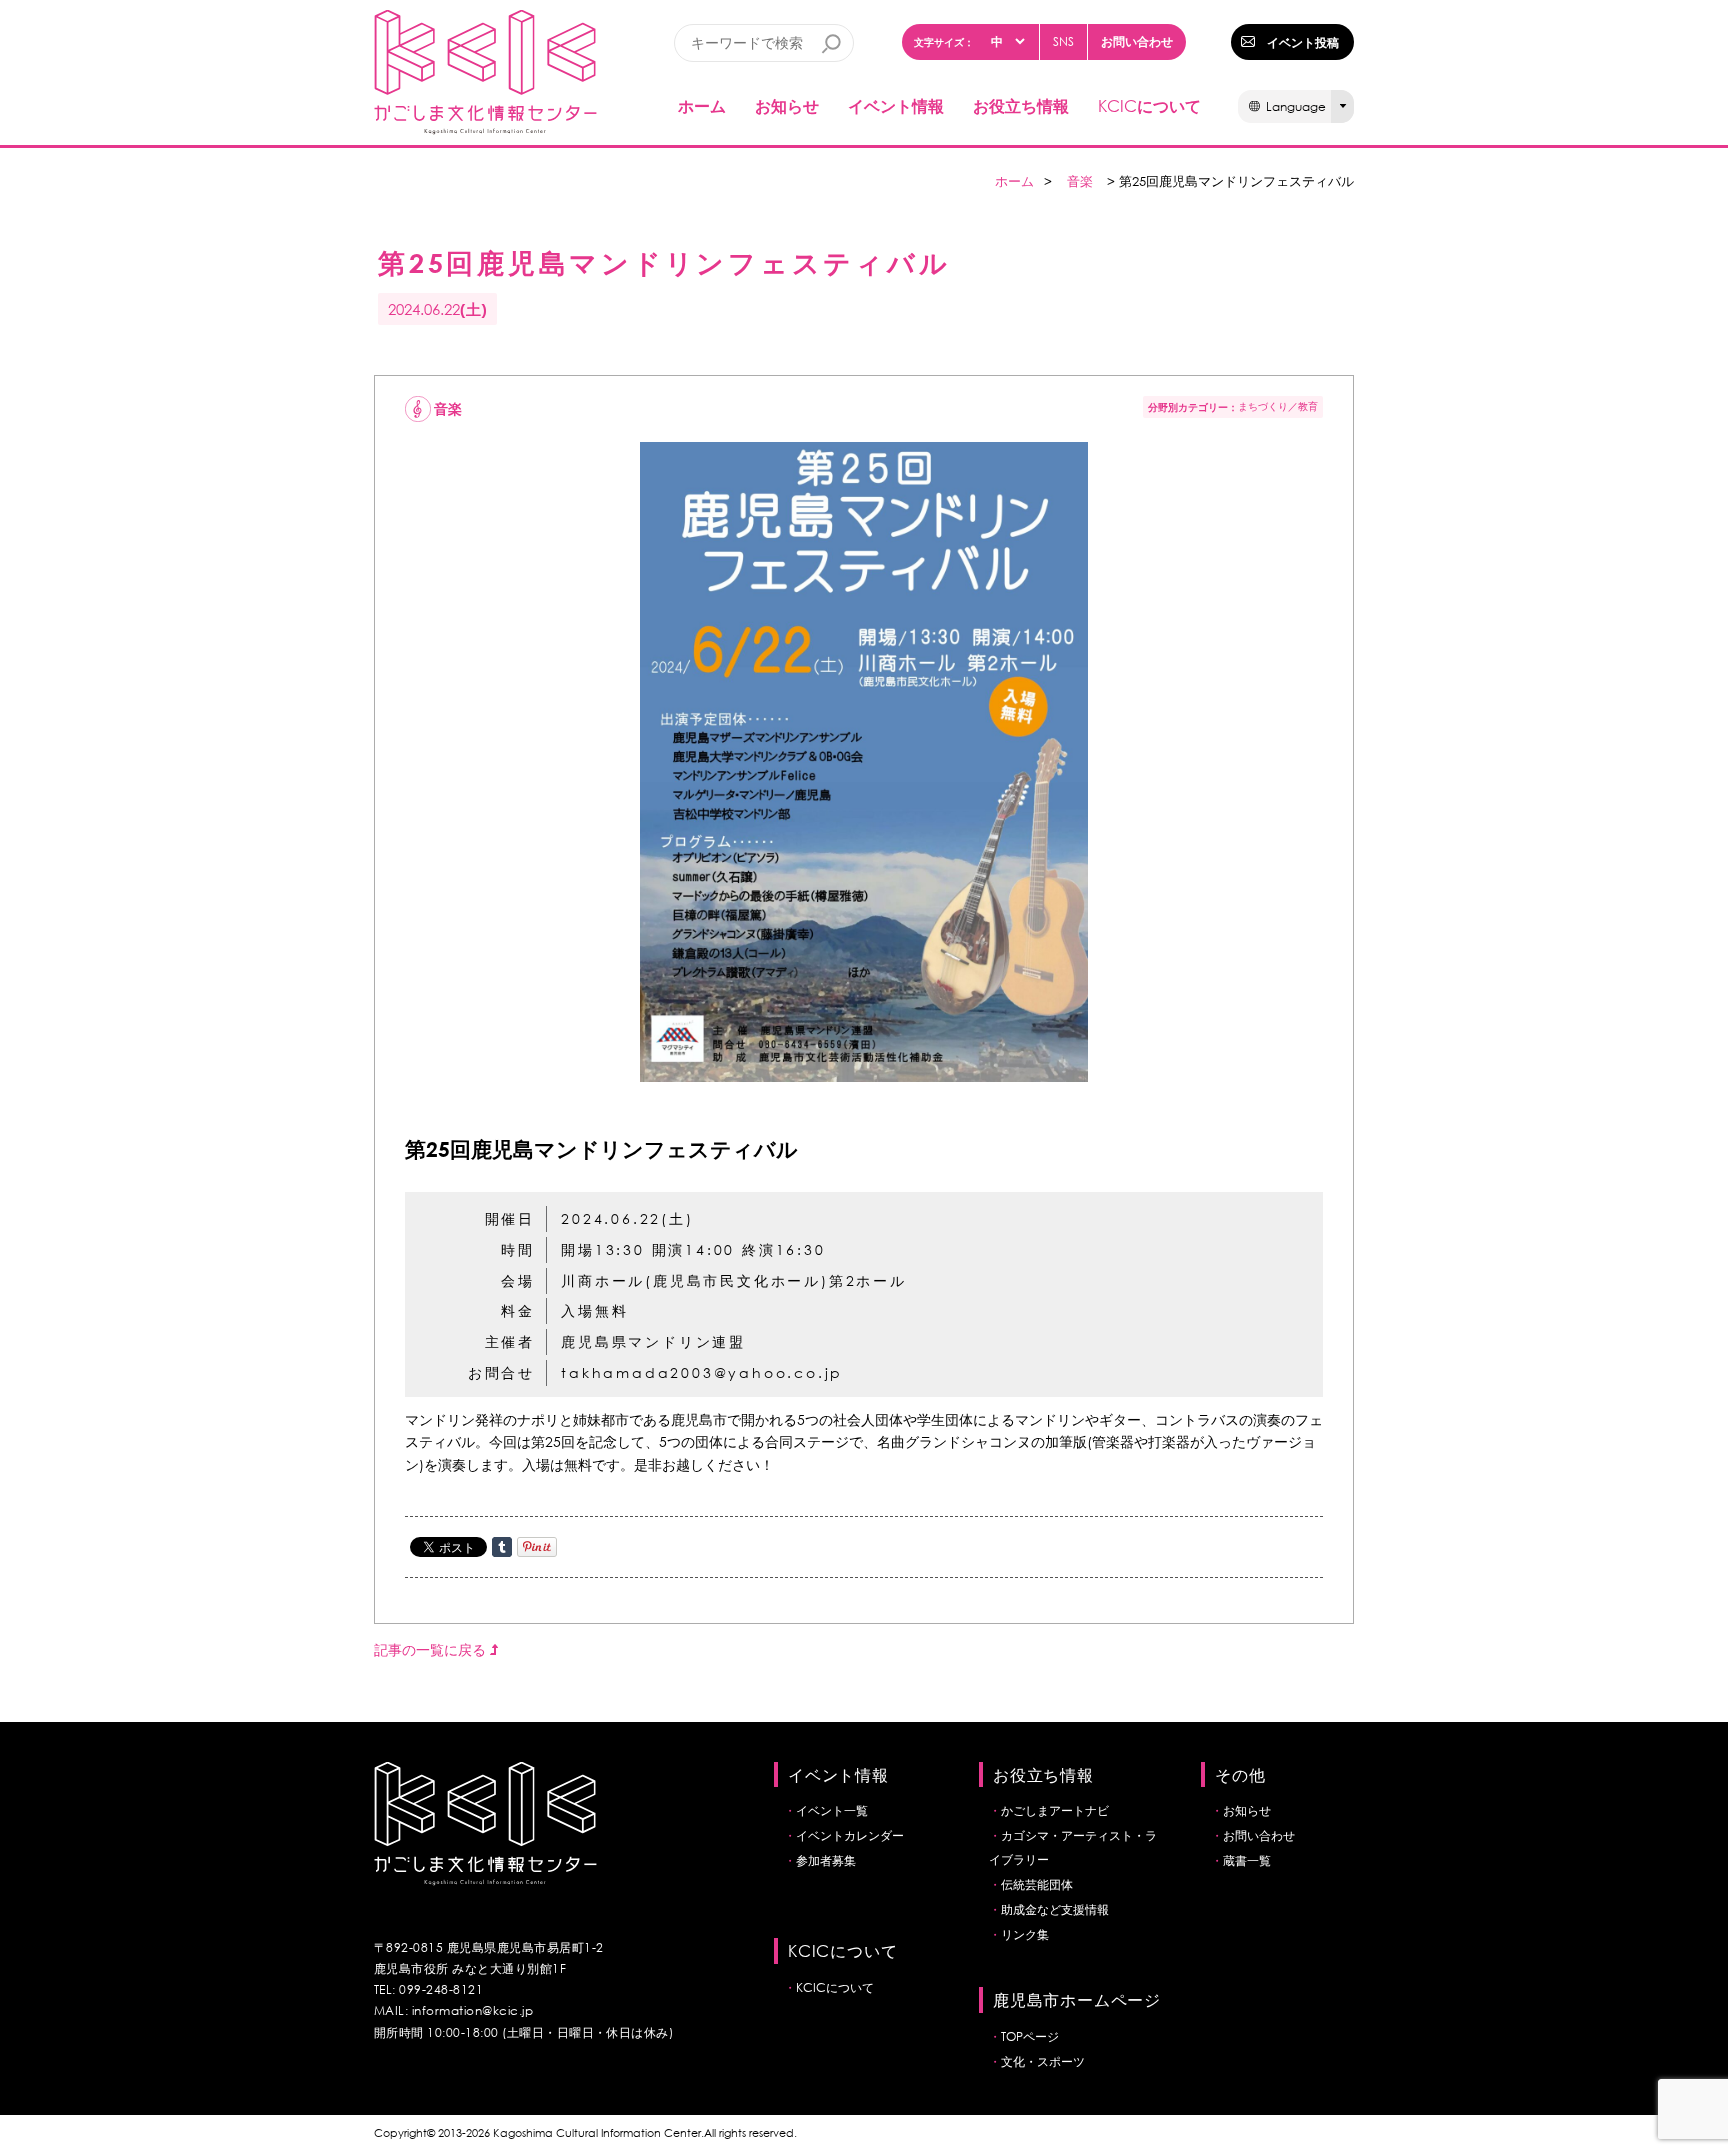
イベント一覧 (832, 1810)
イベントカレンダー (850, 1835)
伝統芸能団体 (1037, 1884)
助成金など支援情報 (1055, 1909)
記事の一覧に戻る (432, 1649)
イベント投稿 (1303, 42)
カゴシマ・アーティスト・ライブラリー (1073, 1847)
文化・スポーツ (1043, 2061)
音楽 (1080, 181)
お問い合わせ (1137, 41)
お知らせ (787, 105)
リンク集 (1025, 1934)
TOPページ (1030, 2036)
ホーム (702, 105)
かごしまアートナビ (1055, 1810)
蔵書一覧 (1247, 1860)
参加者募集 (826, 1860)
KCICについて (835, 1987)
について (1149, 105)
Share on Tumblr (502, 1547)
